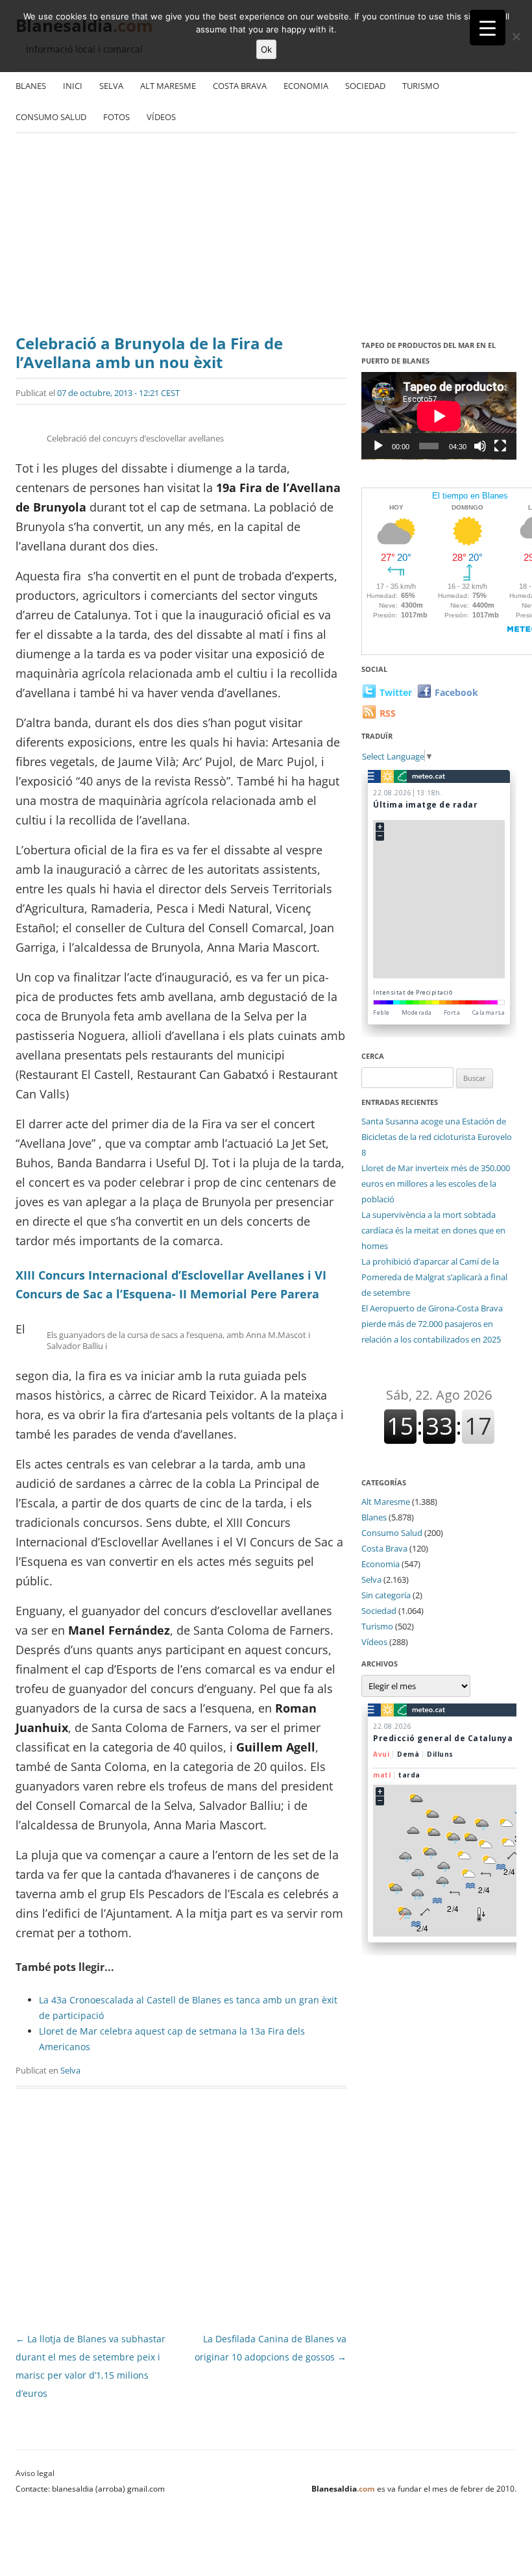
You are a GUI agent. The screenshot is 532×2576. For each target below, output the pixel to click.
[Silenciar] (480, 446)
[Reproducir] (378, 446)
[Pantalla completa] (500, 446)
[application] (439, 416)
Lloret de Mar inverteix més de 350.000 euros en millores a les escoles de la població (436, 1183)
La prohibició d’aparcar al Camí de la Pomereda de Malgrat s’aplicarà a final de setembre (434, 1277)
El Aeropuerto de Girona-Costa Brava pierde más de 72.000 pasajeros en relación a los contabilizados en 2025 (432, 1324)
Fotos (116, 117)
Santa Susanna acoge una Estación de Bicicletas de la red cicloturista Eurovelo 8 (437, 1137)
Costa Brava (240, 86)
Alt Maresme (168, 86)
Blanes (31, 86)
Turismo (421, 86)
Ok (266, 49)
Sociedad (365, 86)
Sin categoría (386, 1595)
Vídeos (161, 117)
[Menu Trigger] (488, 28)
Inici (73, 86)
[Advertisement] (266, 230)
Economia (306, 86)
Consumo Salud (51, 117)
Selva (111, 86)
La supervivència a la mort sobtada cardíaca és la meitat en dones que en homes (433, 1230)
